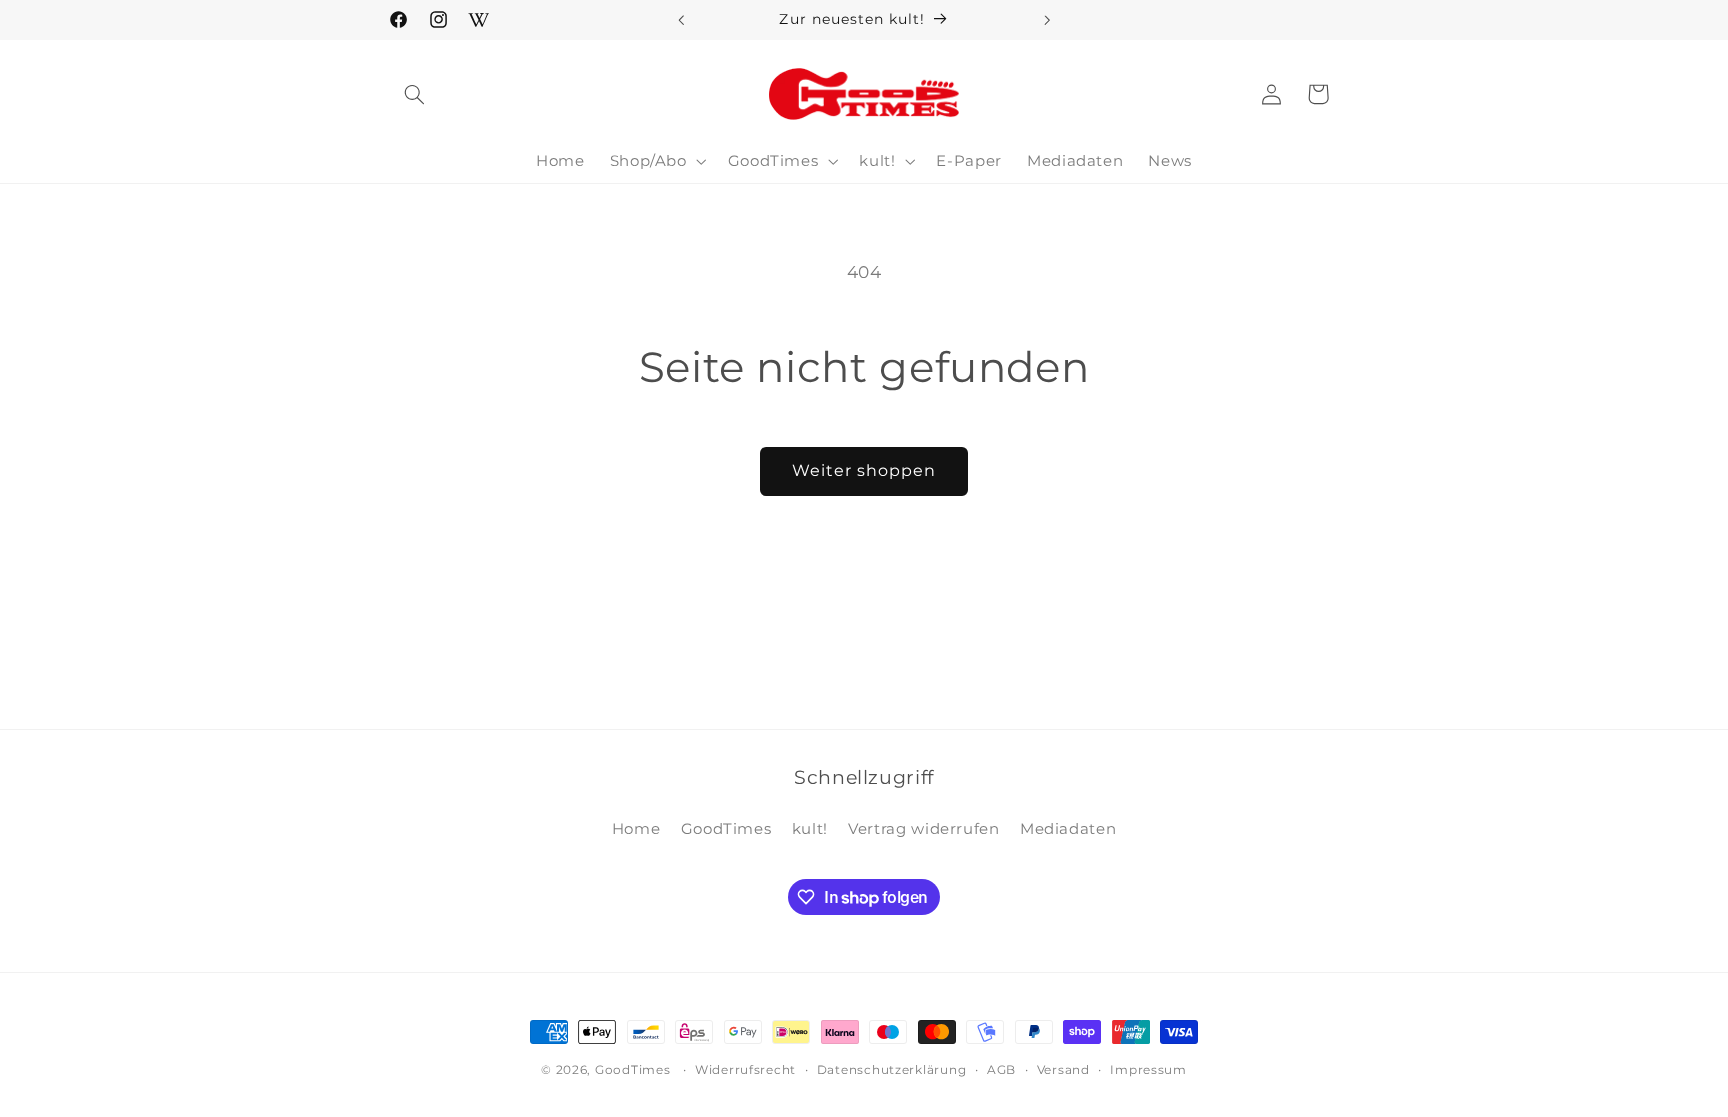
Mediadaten (1068, 829)
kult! (810, 829)
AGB (1001, 1070)
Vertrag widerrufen (923, 829)
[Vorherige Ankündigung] (681, 20)
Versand (1063, 1070)
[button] (415, 94)
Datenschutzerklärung (892, 1070)
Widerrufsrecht (745, 1070)
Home (636, 829)
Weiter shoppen (864, 470)
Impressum (1148, 1070)
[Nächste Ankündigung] (1047, 20)
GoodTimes (726, 829)
